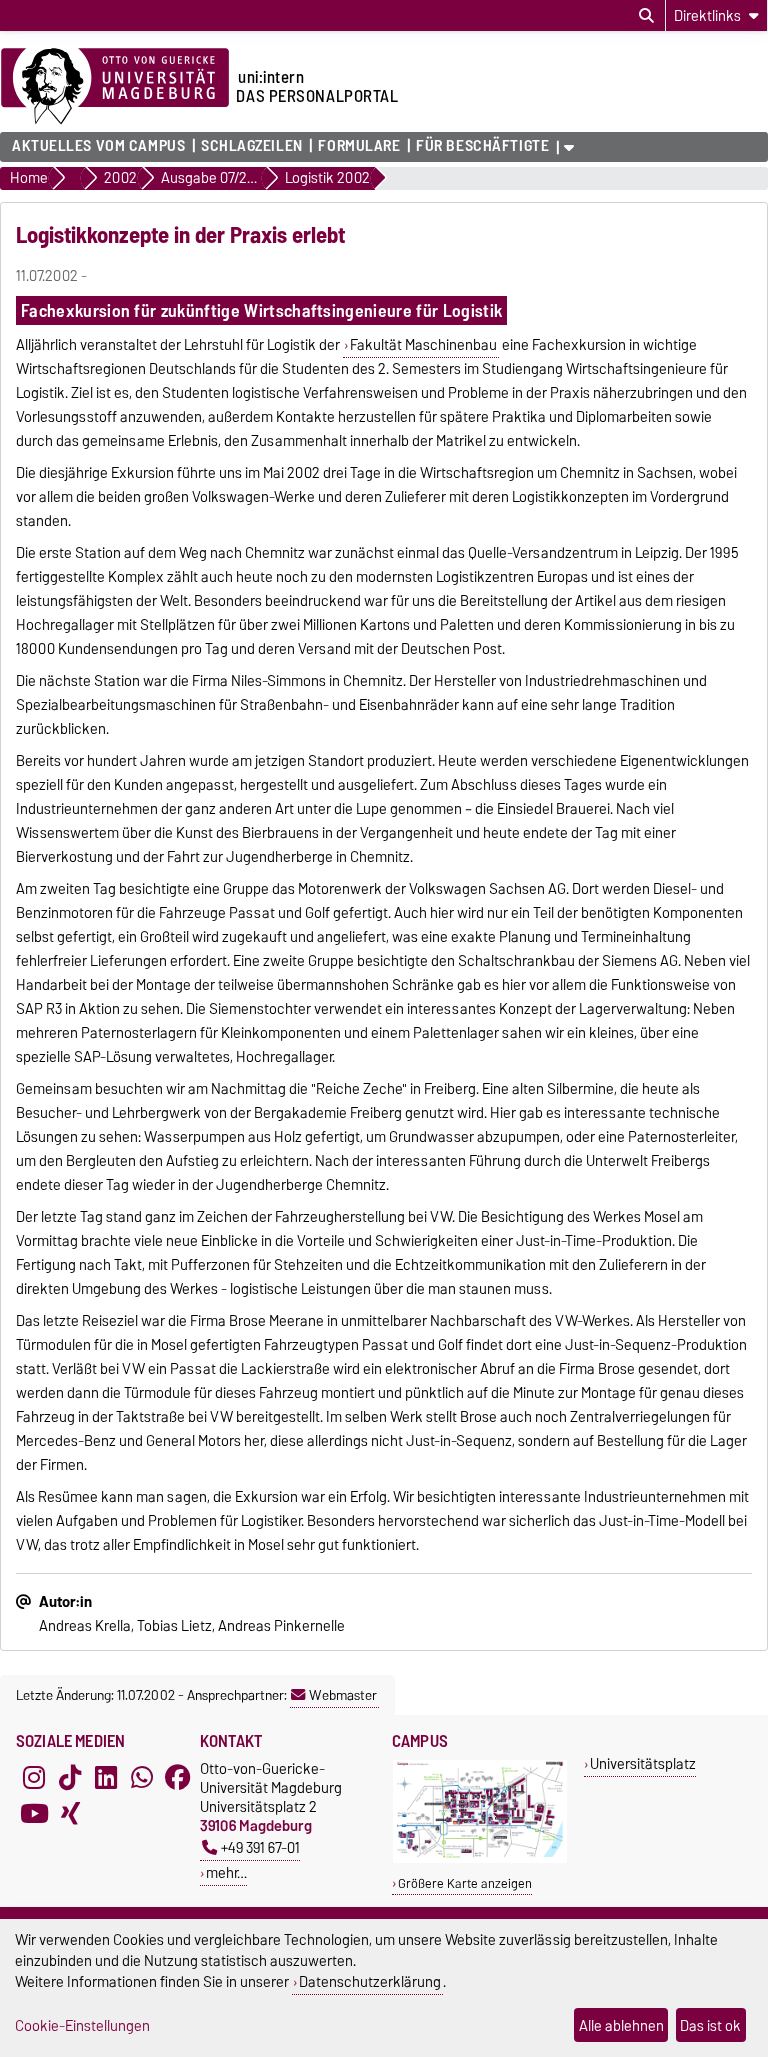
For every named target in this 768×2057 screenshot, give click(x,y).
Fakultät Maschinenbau (423, 345)
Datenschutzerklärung (370, 1981)
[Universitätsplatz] (480, 1858)
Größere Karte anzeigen (465, 1883)
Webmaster (343, 1695)
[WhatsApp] (142, 1777)
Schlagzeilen (252, 146)
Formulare (359, 146)
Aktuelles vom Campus (98, 146)
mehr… (226, 1872)
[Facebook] (178, 1777)
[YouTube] (34, 1813)
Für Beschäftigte (482, 146)
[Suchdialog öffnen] (646, 16)
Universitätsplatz (643, 1763)
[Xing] (70, 1813)
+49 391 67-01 (260, 1847)
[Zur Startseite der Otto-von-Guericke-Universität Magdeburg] (115, 87)
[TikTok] (70, 1777)
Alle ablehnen (621, 2025)
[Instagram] (34, 1777)
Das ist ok (710, 2025)
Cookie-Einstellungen (82, 2025)
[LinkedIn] (106, 1777)
